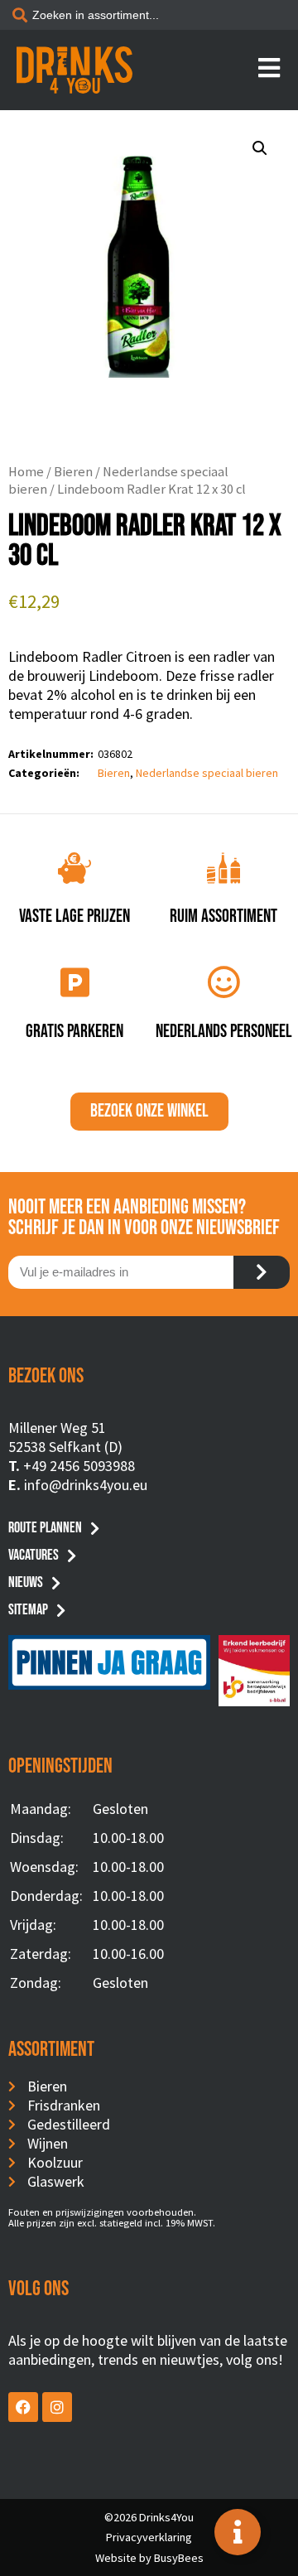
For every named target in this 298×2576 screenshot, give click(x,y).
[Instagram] (57, 2407)
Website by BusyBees (149, 2558)
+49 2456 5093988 (79, 1466)
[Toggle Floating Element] (238, 2532)
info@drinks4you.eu (86, 1485)
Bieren (73, 472)
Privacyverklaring (149, 2537)
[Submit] (262, 1272)
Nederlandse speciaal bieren (207, 773)
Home (26, 472)
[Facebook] (23, 2407)
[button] (260, 148)
